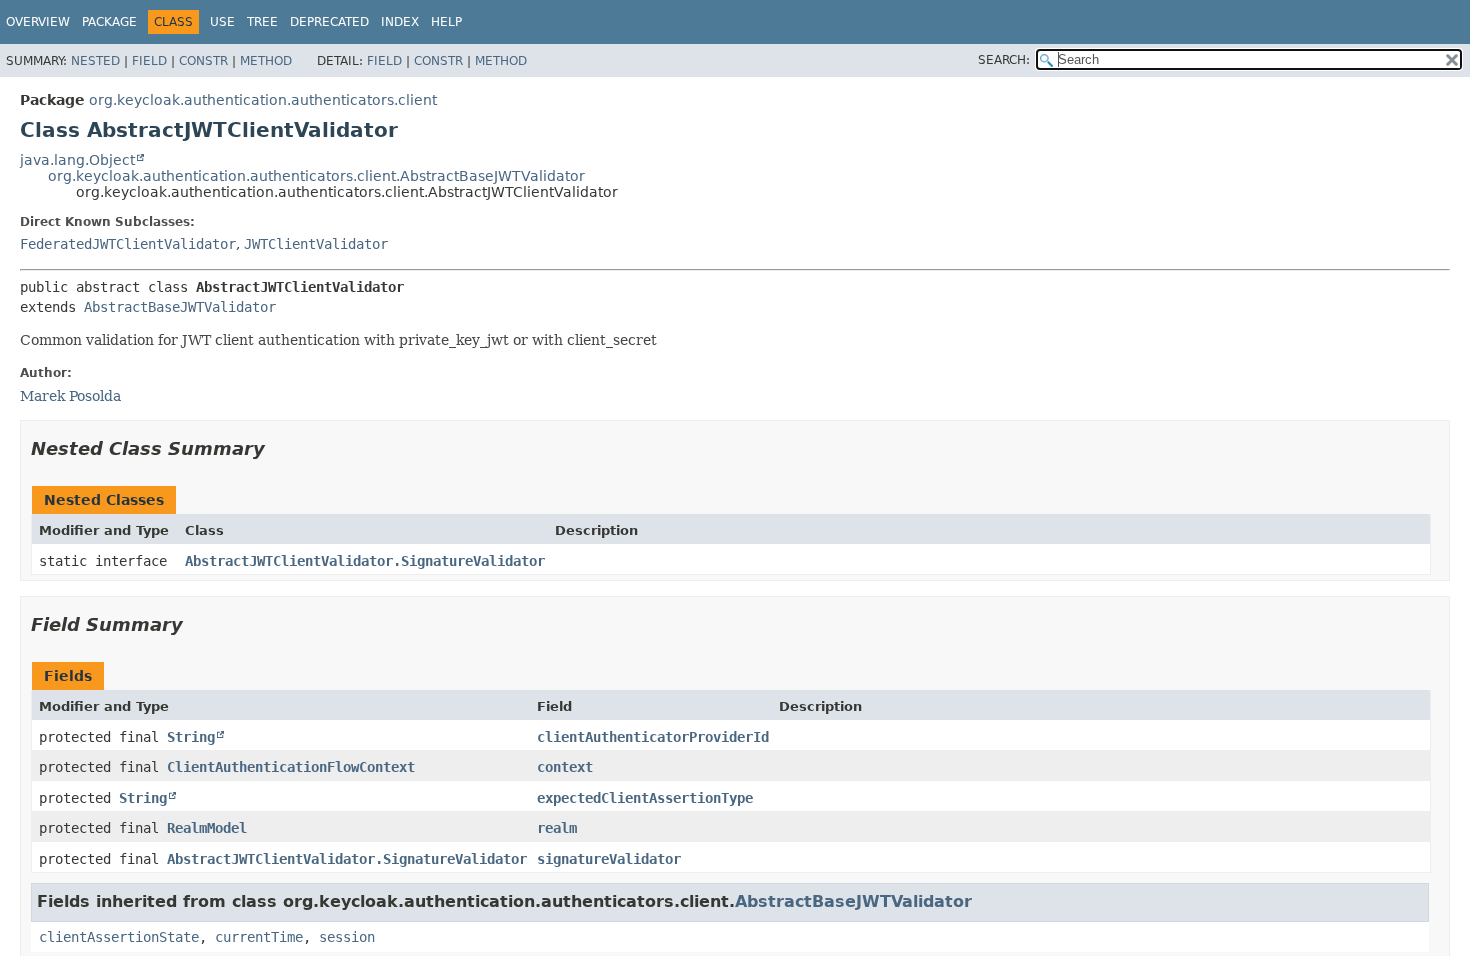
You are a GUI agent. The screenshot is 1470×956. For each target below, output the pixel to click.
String (191, 737)
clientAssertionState (119, 937)
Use (222, 22)
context (565, 767)
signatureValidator (609, 859)
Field (149, 61)
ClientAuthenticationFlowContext (291, 767)
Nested (95, 61)
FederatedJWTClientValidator (128, 244)
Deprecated (329, 22)
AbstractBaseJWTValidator (180, 307)
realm (557, 828)
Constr (203, 61)
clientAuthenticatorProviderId (653, 737)
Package (109, 22)
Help (446, 22)
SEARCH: (1004, 60)
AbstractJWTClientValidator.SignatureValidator (365, 561)
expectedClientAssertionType (645, 798)
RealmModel (207, 828)
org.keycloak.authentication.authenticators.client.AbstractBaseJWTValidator (316, 176)
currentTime (259, 937)
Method (266, 61)
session (347, 937)
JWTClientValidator (316, 244)
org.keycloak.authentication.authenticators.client (263, 100)
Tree (262, 22)
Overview (38, 22)
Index (400, 22)
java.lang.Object (77, 160)
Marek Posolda (70, 396)
